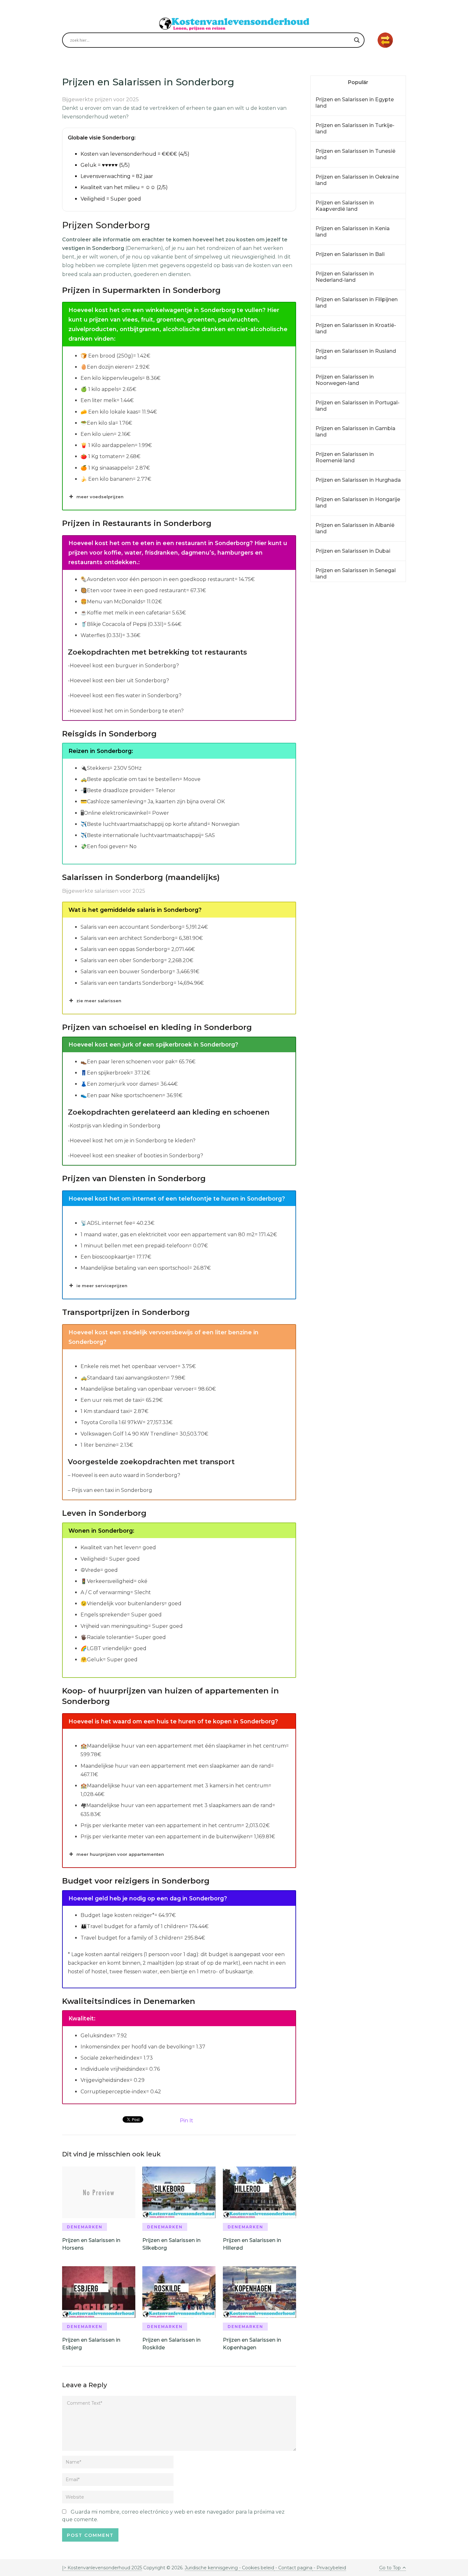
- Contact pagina (293, 2568)
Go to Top (390, 2568)
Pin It (187, 2121)
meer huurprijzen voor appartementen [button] (120, 1854)
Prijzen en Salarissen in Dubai (353, 551)
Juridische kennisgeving (212, 2568)
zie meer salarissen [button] (99, 1001)
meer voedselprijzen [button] (100, 497)
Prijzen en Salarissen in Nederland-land (345, 277)
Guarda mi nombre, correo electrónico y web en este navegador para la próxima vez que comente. (173, 2516)
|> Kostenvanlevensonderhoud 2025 (102, 2568)
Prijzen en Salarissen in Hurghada (358, 480)
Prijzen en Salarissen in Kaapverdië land (345, 206)
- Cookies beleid (257, 2568)
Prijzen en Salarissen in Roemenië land (345, 457)
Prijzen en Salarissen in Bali (350, 254)
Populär (358, 82)
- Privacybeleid (329, 2568)
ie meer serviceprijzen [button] (102, 1286)
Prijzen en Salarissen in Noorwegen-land (345, 380)
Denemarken (85, 2227)
